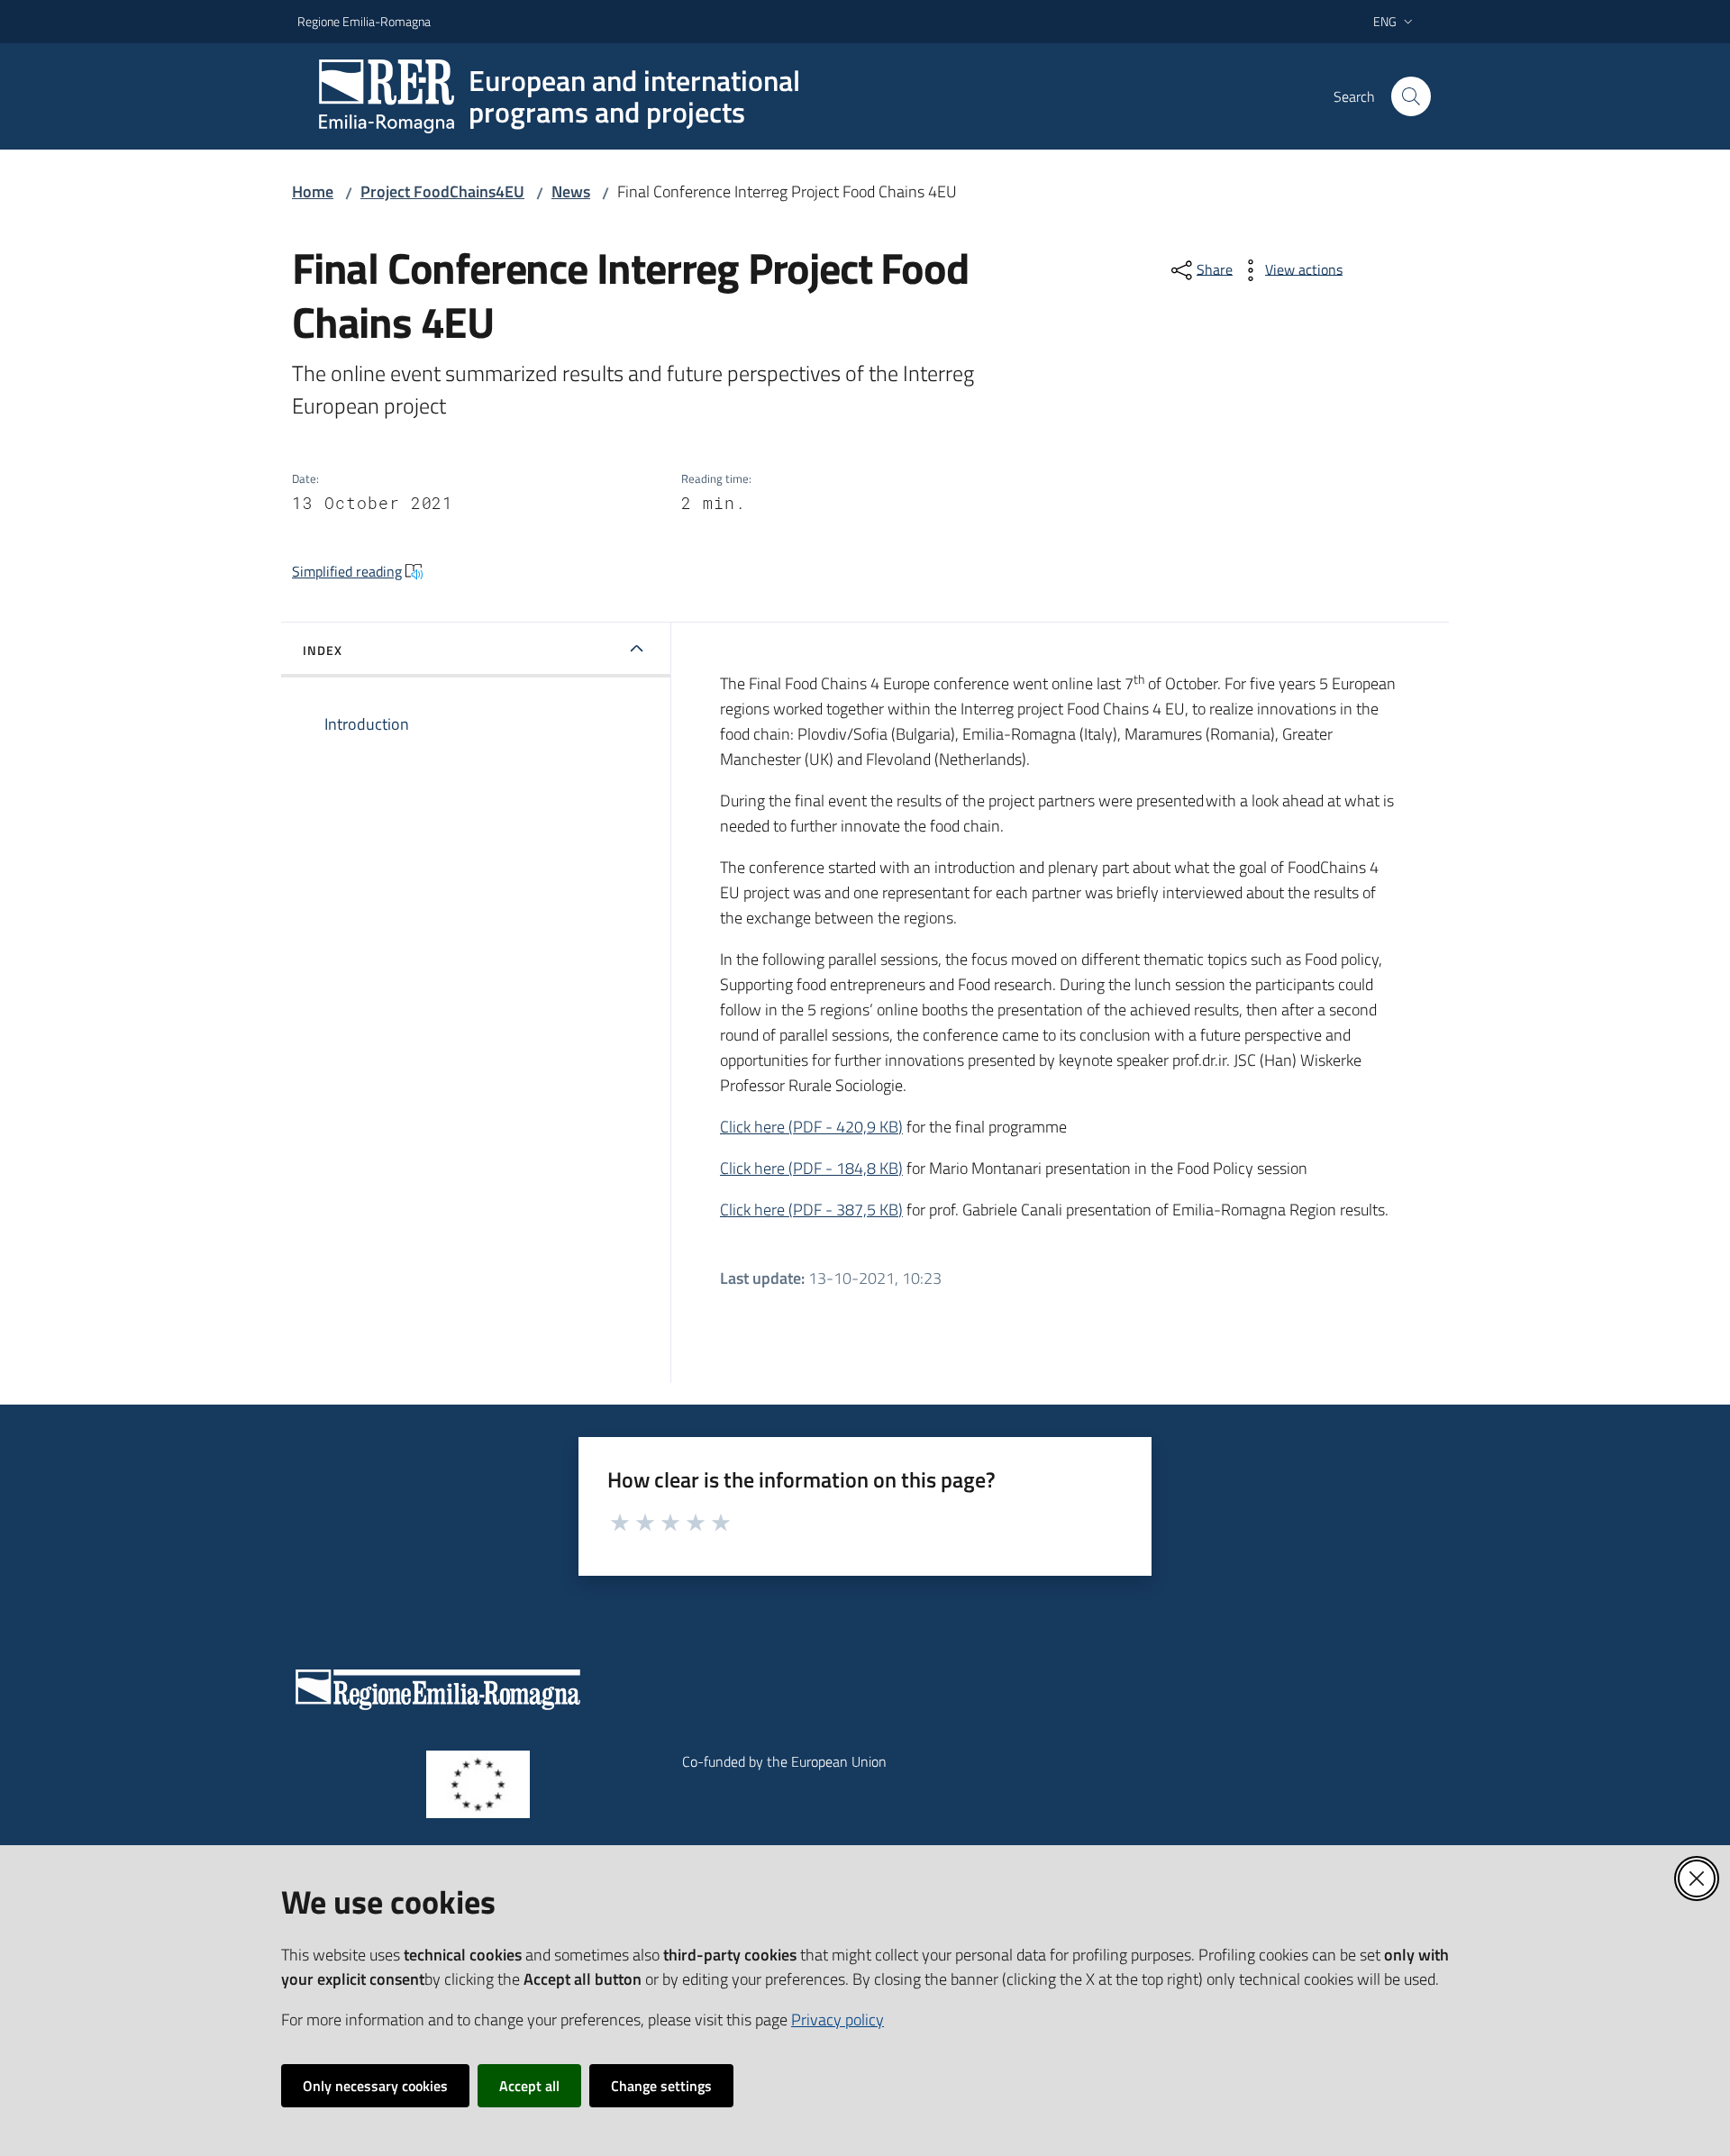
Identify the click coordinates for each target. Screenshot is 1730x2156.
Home (313, 191)
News (571, 191)
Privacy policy (838, 2020)
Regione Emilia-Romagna (364, 21)
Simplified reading (347, 571)
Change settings (661, 2086)
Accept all (529, 2086)
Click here (811, 1127)
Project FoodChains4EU (442, 191)
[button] (1411, 96)
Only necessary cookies (375, 2086)
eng (1385, 21)
